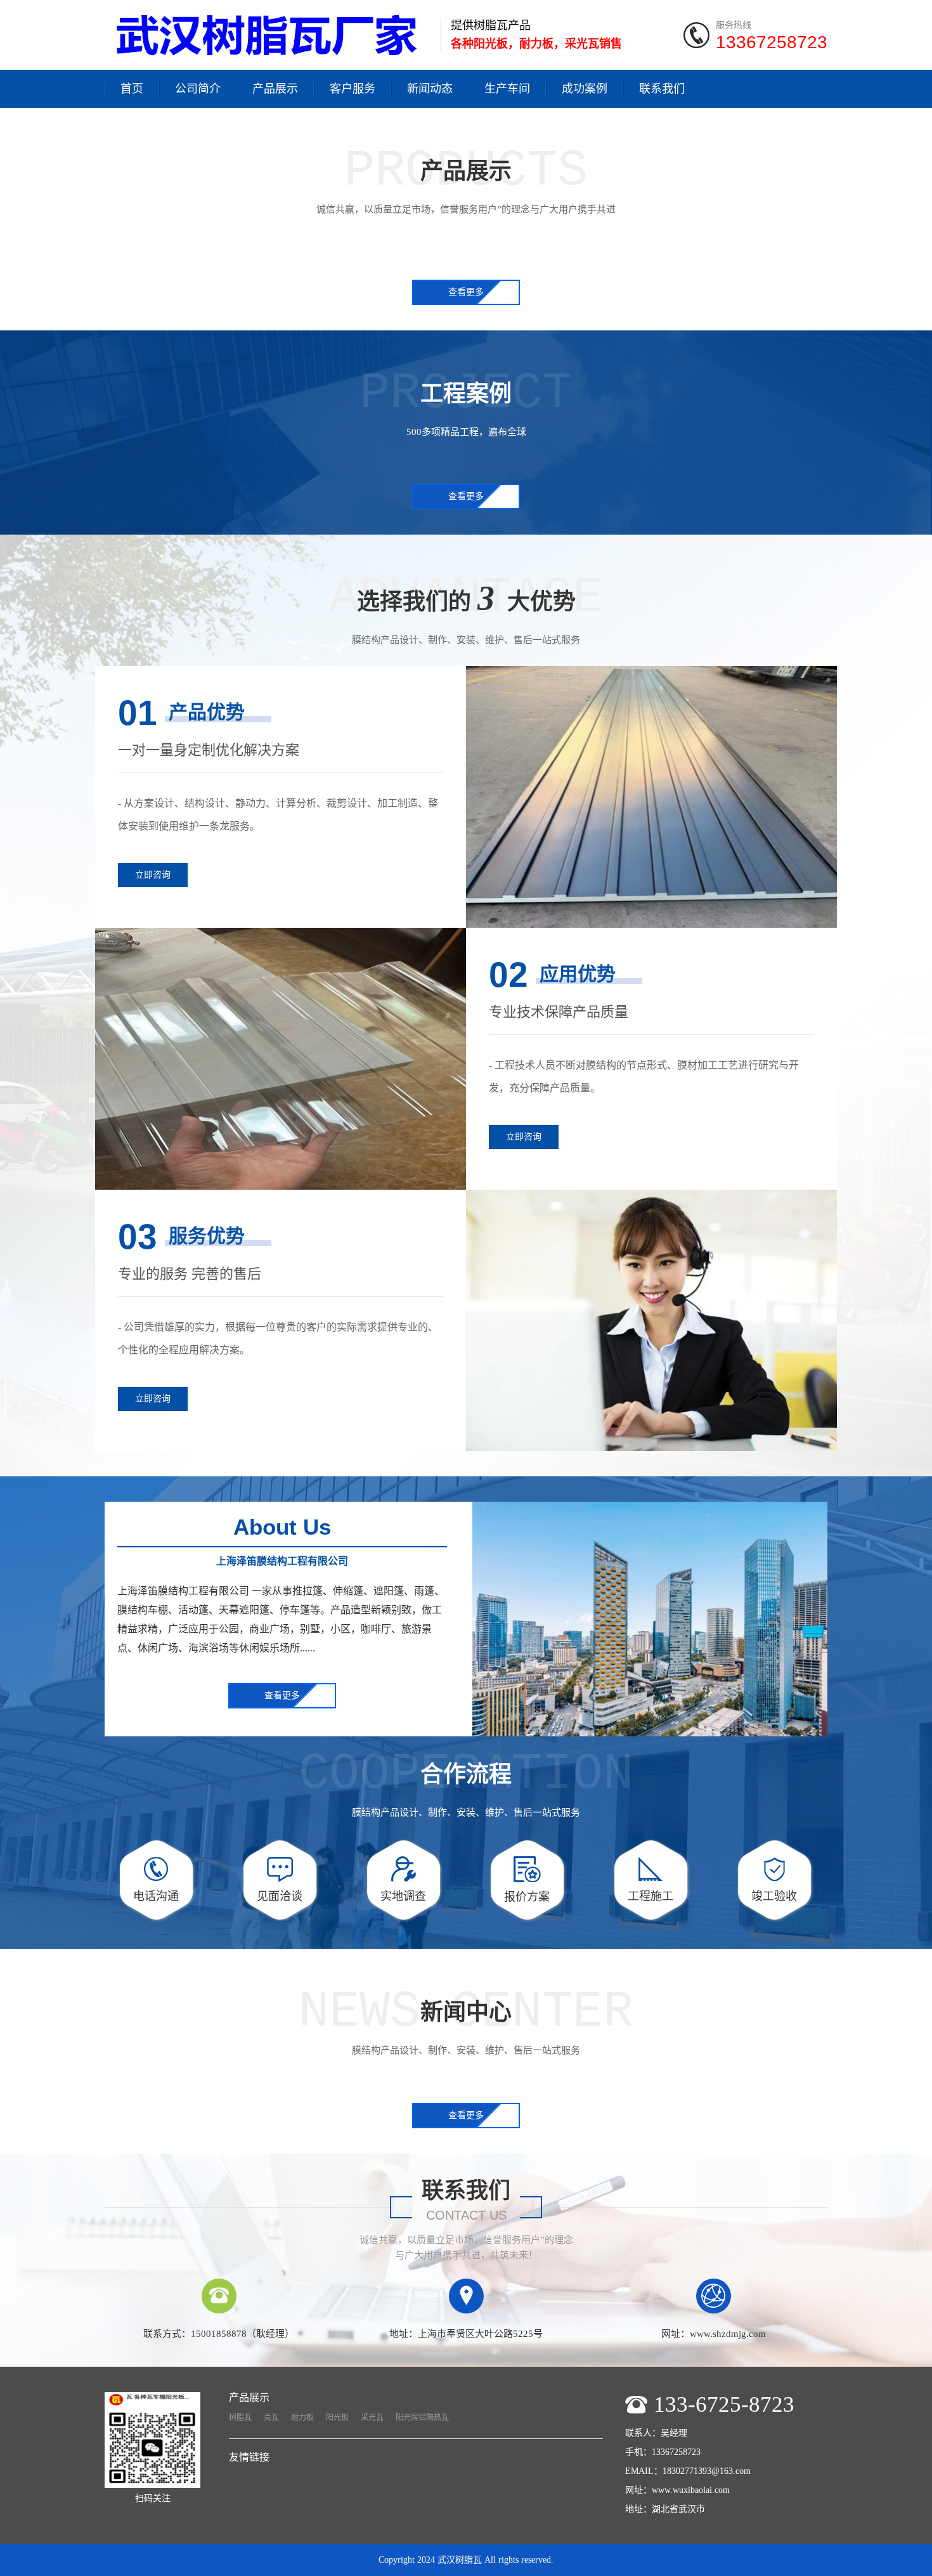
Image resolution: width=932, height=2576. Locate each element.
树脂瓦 (240, 2417)
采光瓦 (372, 2417)
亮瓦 (271, 2417)
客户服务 (353, 89)
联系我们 (662, 89)
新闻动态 (430, 89)
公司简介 (198, 89)
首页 (132, 89)
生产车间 (507, 89)
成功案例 (585, 89)
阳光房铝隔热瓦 (422, 2417)
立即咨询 (153, 875)
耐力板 (302, 2417)
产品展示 (275, 89)
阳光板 (337, 2417)
